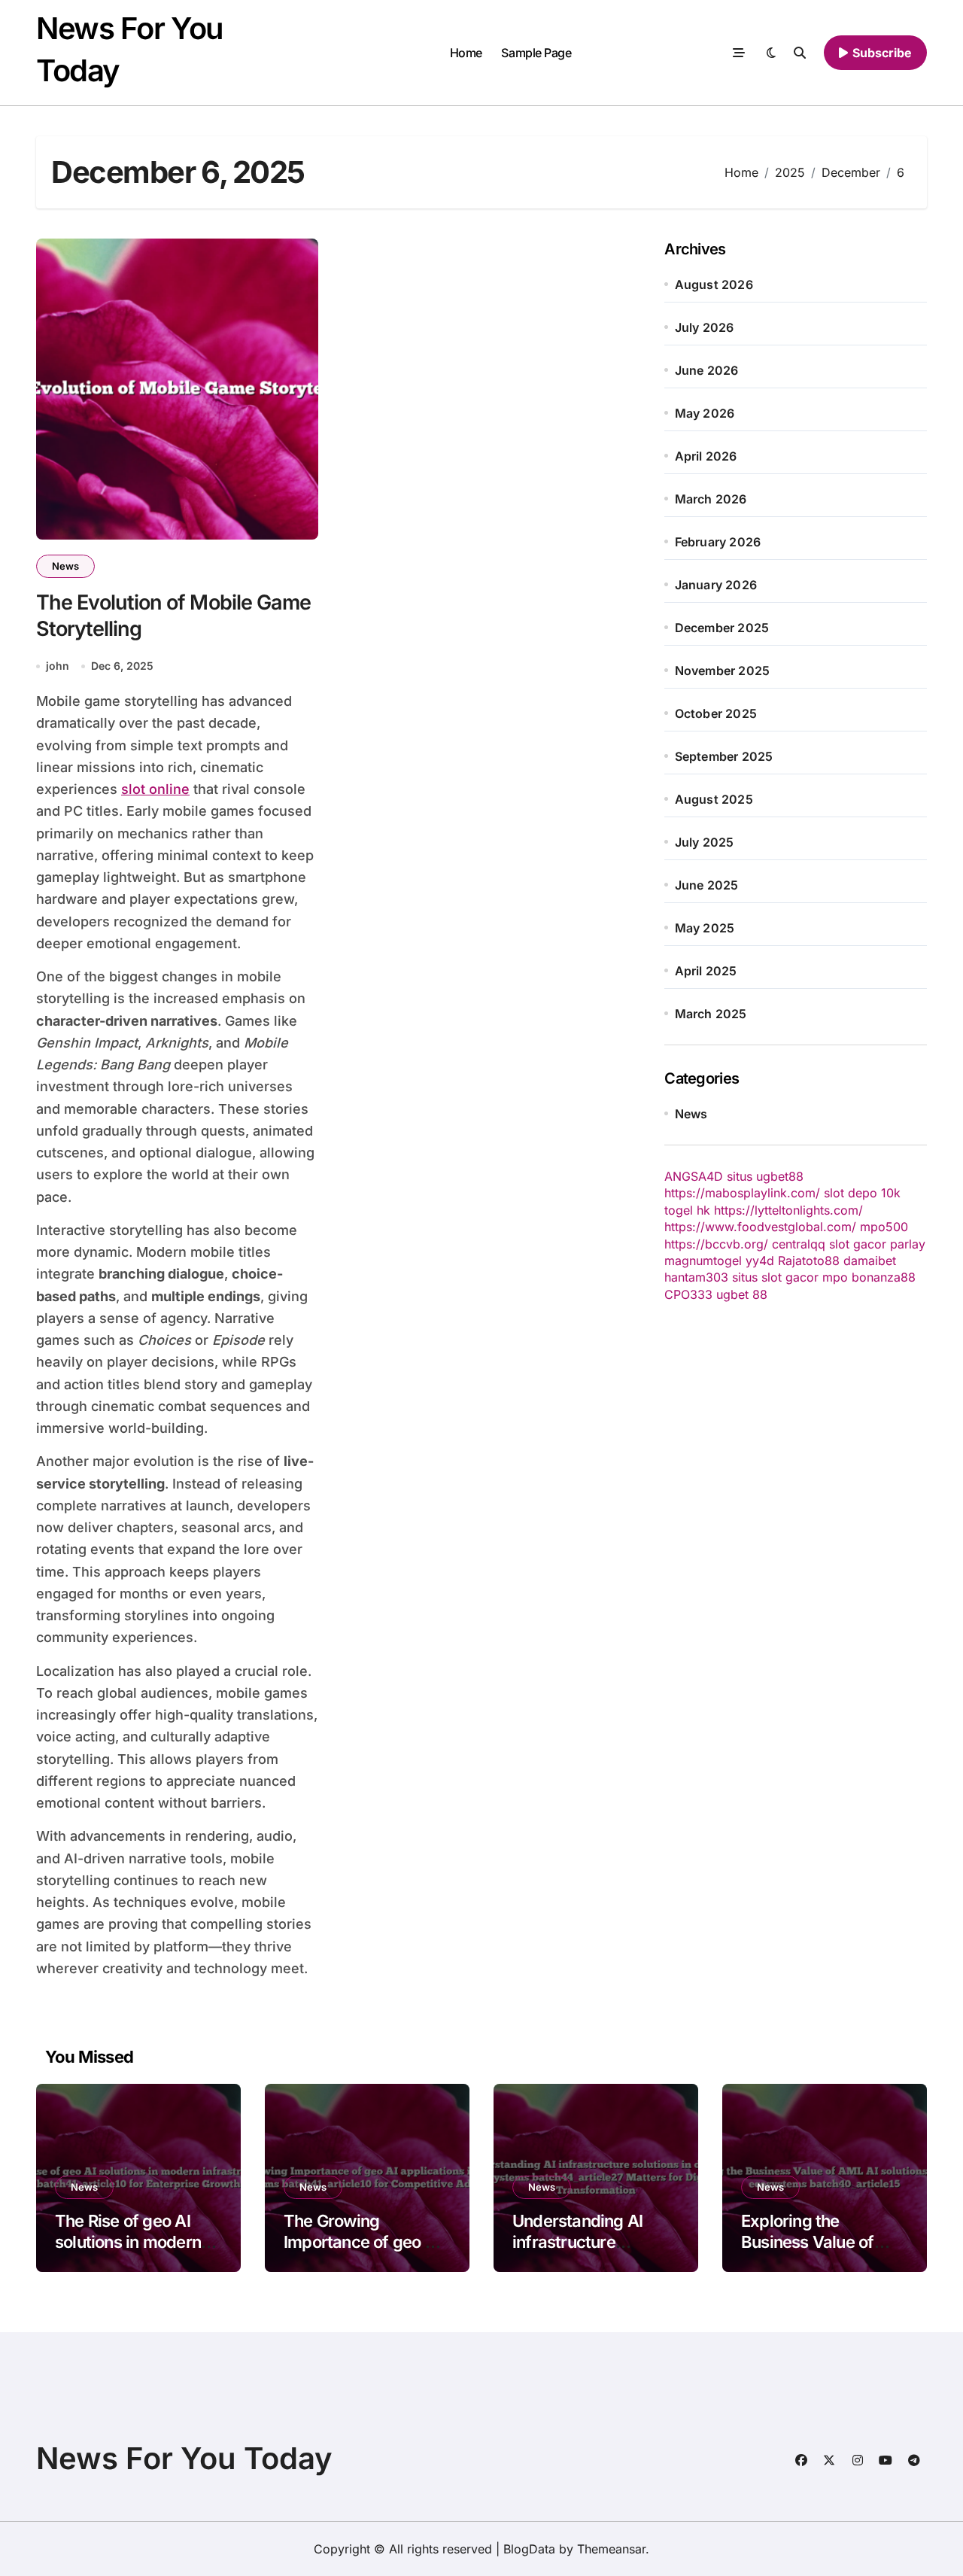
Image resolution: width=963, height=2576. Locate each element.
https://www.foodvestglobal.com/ (760, 1227)
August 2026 (714, 284)
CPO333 (688, 1294)
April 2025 (706, 971)
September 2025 (724, 756)
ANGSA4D (694, 1176)
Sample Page (536, 53)
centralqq (799, 1244)
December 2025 (722, 628)
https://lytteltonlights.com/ (788, 1210)
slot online (155, 789)
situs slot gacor (775, 1277)
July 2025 (705, 842)
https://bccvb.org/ (716, 1244)
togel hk (687, 1210)
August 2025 (714, 799)
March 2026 (711, 499)
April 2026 (706, 456)
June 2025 (707, 885)
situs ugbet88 (765, 1176)
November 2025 (723, 671)
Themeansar (611, 2549)
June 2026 (707, 370)
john (58, 666)
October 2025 (716, 713)
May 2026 (705, 413)
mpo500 (884, 1227)
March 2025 (711, 1014)
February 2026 (718, 542)
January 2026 (716, 585)
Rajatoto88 (809, 1261)
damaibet (870, 1261)
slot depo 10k (862, 1193)
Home (466, 53)
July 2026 (705, 327)
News (65, 566)
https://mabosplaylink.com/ (742, 1193)
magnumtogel (703, 1261)
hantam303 (696, 1277)
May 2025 (705, 928)
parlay (908, 1244)
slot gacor (858, 1244)
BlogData (529, 2549)
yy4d (760, 1261)
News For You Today (184, 2458)
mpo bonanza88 (869, 1277)
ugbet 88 (742, 1294)
